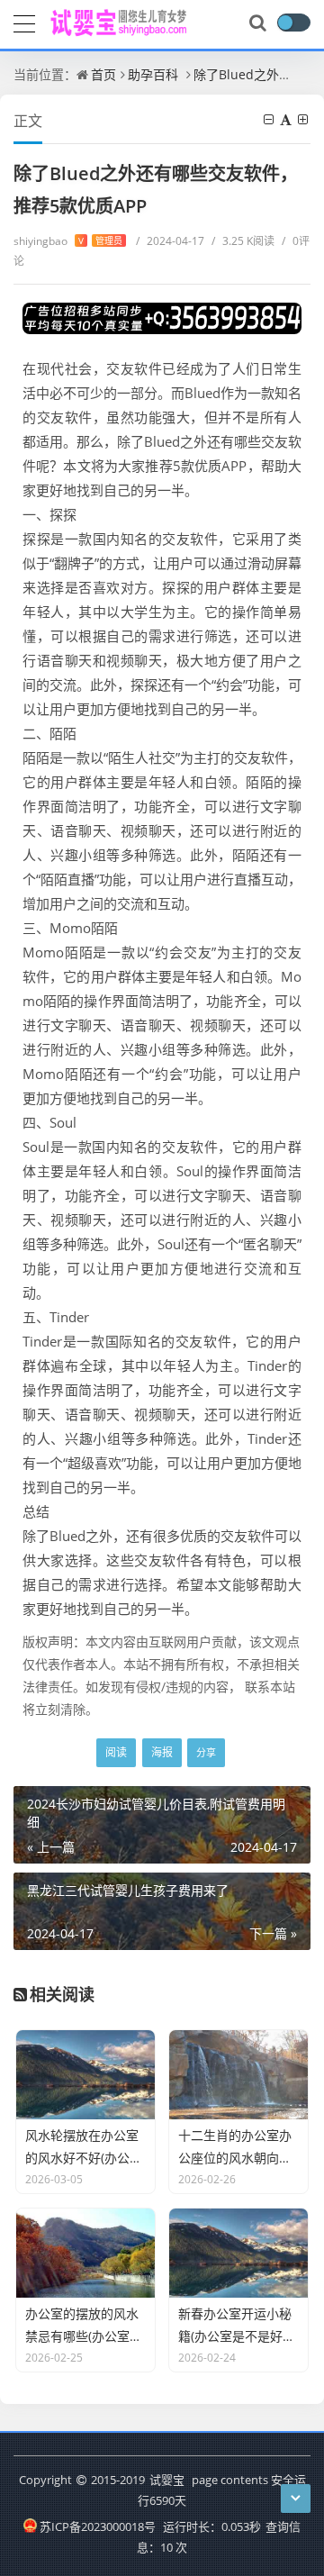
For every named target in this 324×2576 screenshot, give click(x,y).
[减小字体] (270, 119)
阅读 (116, 1752)
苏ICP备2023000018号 (98, 2526)
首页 (103, 74)
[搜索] (259, 23)
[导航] (24, 22)
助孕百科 (153, 74)
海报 (162, 1752)
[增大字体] (304, 119)
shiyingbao (68, 241)
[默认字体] (287, 119)
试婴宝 (167, 2480)
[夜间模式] (293, 23)
